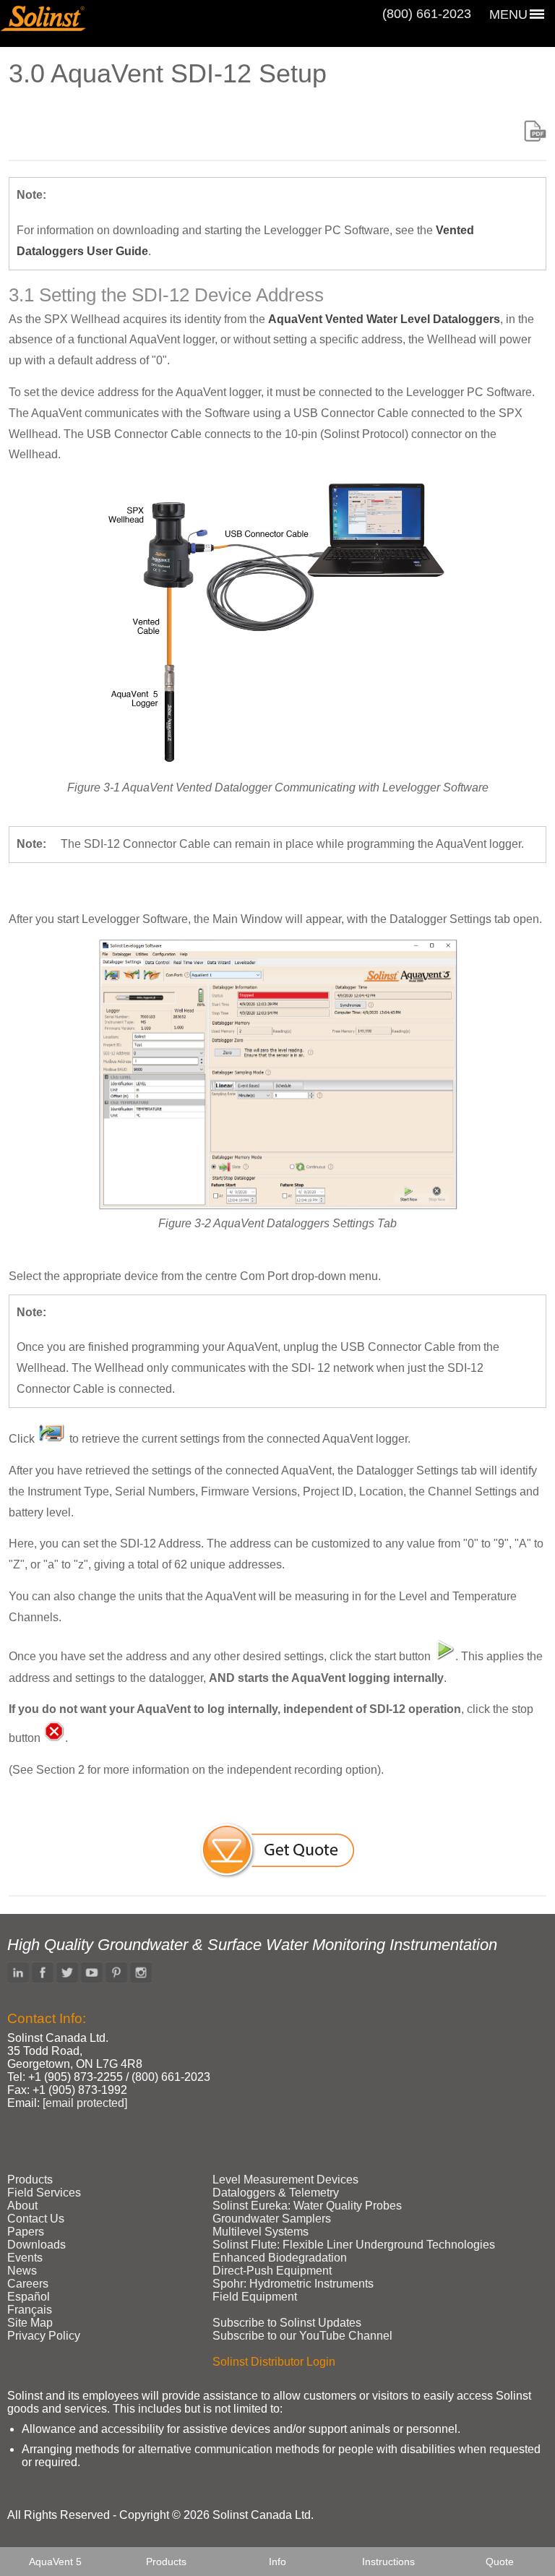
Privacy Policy (44, 2336)
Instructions (388, 2562)
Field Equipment (255, 2297)
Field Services (44, 2193)
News (22, 2271)
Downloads (36, 2245)
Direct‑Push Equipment (272, 2271)
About (22, 2206)
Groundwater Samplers (272, 2219)
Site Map (30, 2323)
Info (277, 2562)
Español (29, 2297)
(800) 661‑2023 (427, 14)
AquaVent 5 (55, 2562)
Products (166, 2562)
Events (25, 2258)
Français (30, 2310)
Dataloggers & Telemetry (276, 2193)
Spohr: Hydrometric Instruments (293, 2284)
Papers (26, 2232)
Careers (28, 2284)
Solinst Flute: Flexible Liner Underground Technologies (354, 2245)
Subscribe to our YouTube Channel (302, 2336)
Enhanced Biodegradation (280, 2258)
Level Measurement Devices (285, 2180)
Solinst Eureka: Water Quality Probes (307, 2206)
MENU (508, 14)
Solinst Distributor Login (274, 2362)
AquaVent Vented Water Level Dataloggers (384, 319)
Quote (500, 2562)
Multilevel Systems (261, 2232)
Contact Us (36, 2219)
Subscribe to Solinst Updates (287, 2323)
